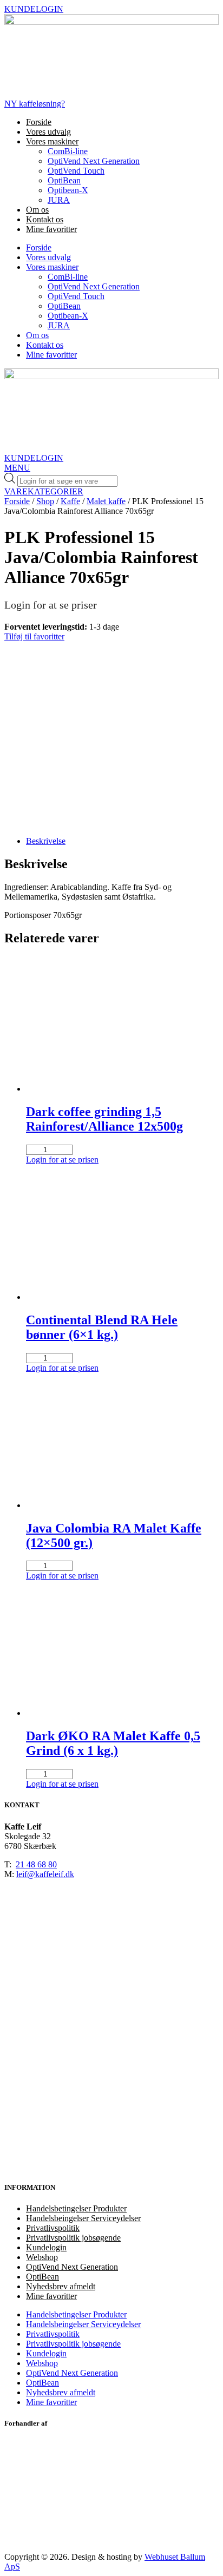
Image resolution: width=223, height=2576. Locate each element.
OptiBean (64, 180)
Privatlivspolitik (53, 2228)
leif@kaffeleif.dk (45, 1874)
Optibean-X (68, 190)
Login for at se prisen (62, 1160)
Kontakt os (45, 219)
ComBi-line (68, 151)
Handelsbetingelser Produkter (76, 2208)
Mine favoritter (51, 229)
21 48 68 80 (36, 1864)
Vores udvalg (48, 132)
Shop (45, 501)
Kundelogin (46, 2247)
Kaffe (70, 501)
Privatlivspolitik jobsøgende (73, 2238)
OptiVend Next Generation (94, 161)
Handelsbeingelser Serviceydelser (83, 2218)
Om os (37, 210)
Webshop (42, 2257)
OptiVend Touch (76, 171)
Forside (39, 122)
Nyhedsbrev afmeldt (61, 2286)
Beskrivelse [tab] (46, 841)
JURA (59, 200)
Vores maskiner (52, 141)
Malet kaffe (106, 501)
